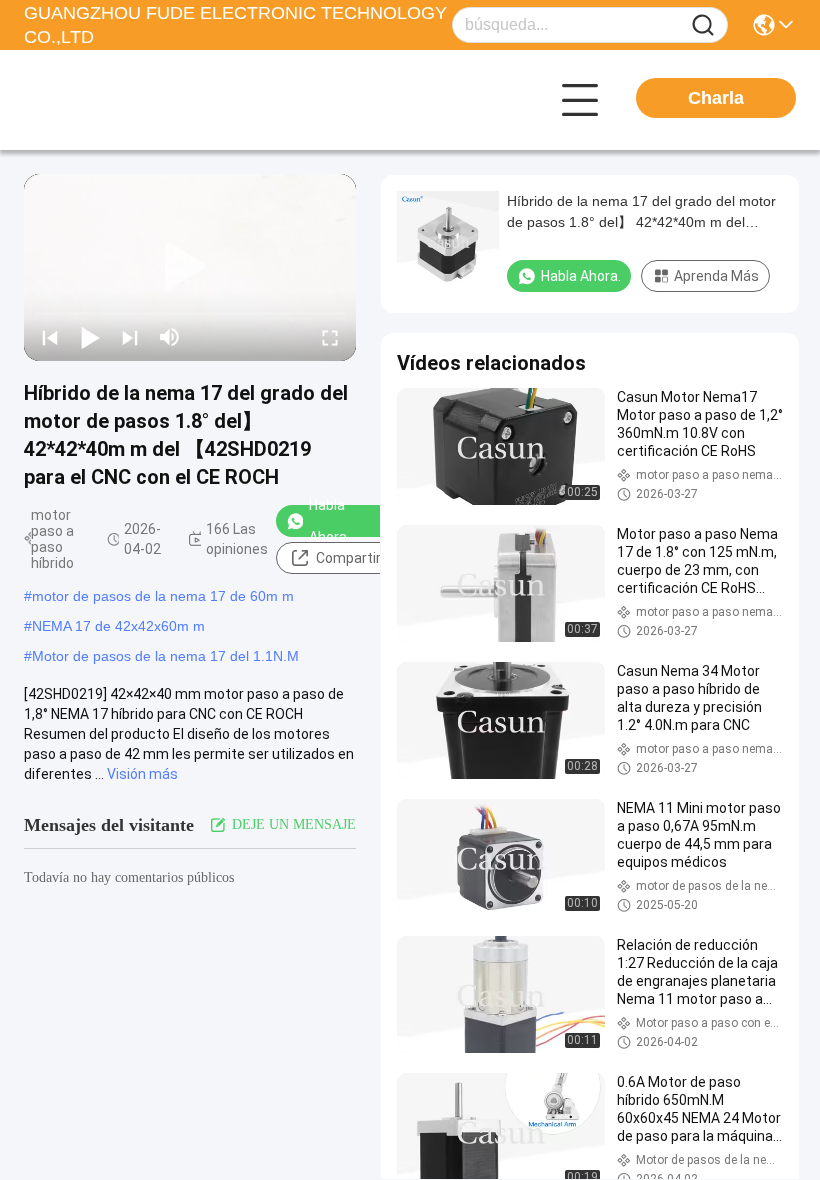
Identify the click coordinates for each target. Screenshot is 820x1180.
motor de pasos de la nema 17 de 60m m (163, 596)
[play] (190, 267)
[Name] (703, 25)
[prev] (50, 337)
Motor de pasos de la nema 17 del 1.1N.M (165, 656)
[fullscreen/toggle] (330, 337)
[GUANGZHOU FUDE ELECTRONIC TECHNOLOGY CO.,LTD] (134, 100)
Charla (716, 98)
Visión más (142, 774)
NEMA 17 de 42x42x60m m (118, 626)
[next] (130, 337)
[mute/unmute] (170, 337)
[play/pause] (90, 337)
